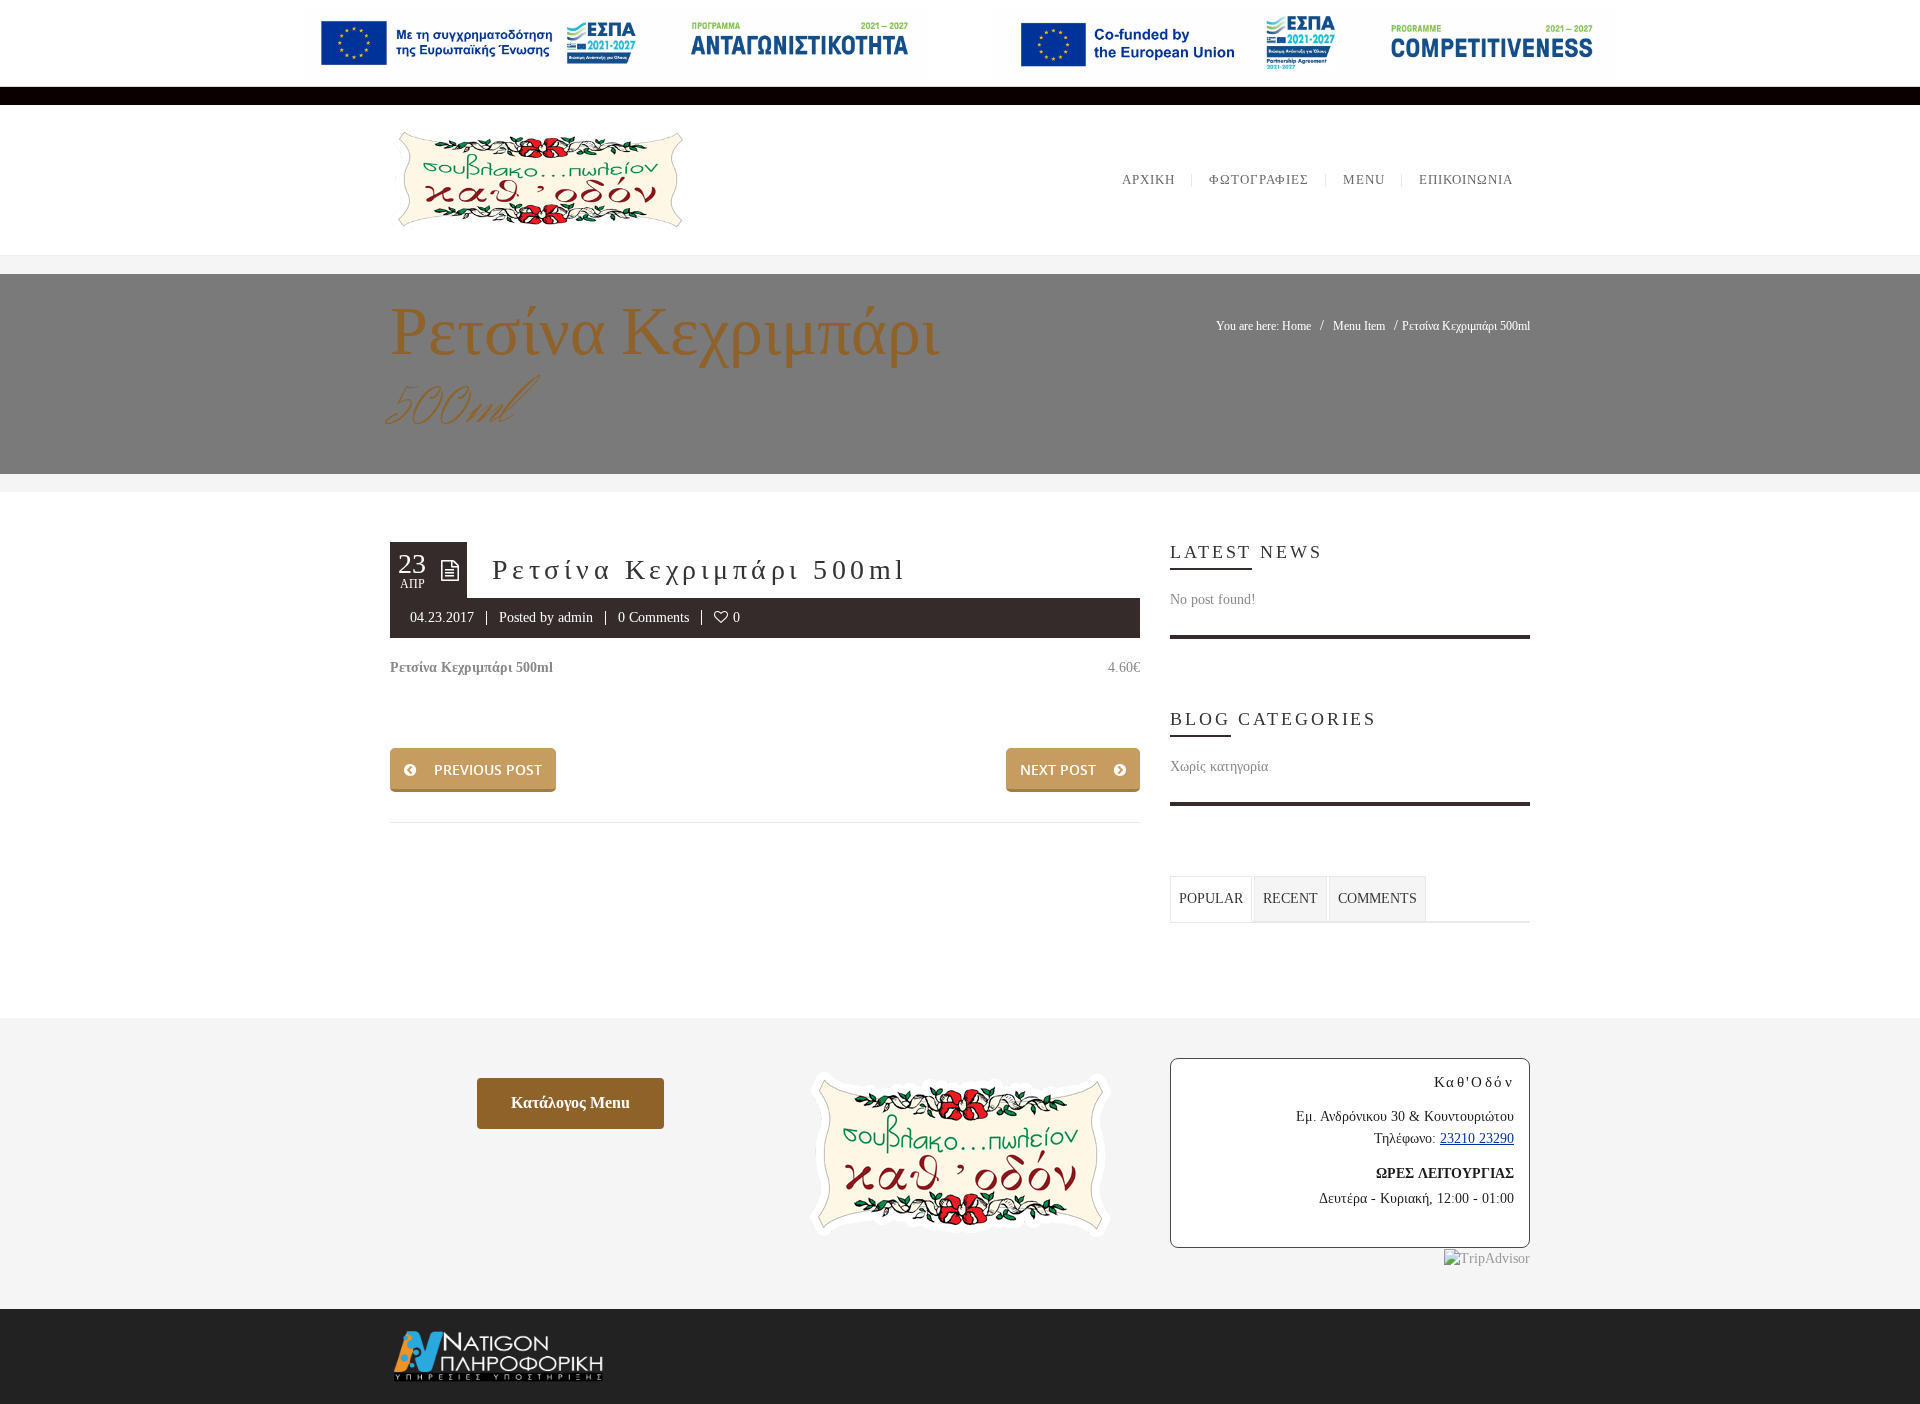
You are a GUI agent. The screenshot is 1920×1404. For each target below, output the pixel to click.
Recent (1290, 898)
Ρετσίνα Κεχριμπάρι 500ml (700, 569)
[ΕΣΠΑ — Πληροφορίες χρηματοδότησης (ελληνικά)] (615, 43)
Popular (1211, 898)
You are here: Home (1263, 326)
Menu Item (1359, 326)
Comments (1377, 898)
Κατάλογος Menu (587, 1102)
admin (575, 617)
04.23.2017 (442, 617)
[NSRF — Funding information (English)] (1305, 43)
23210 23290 (1477, 1138)
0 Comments (653, 617)
